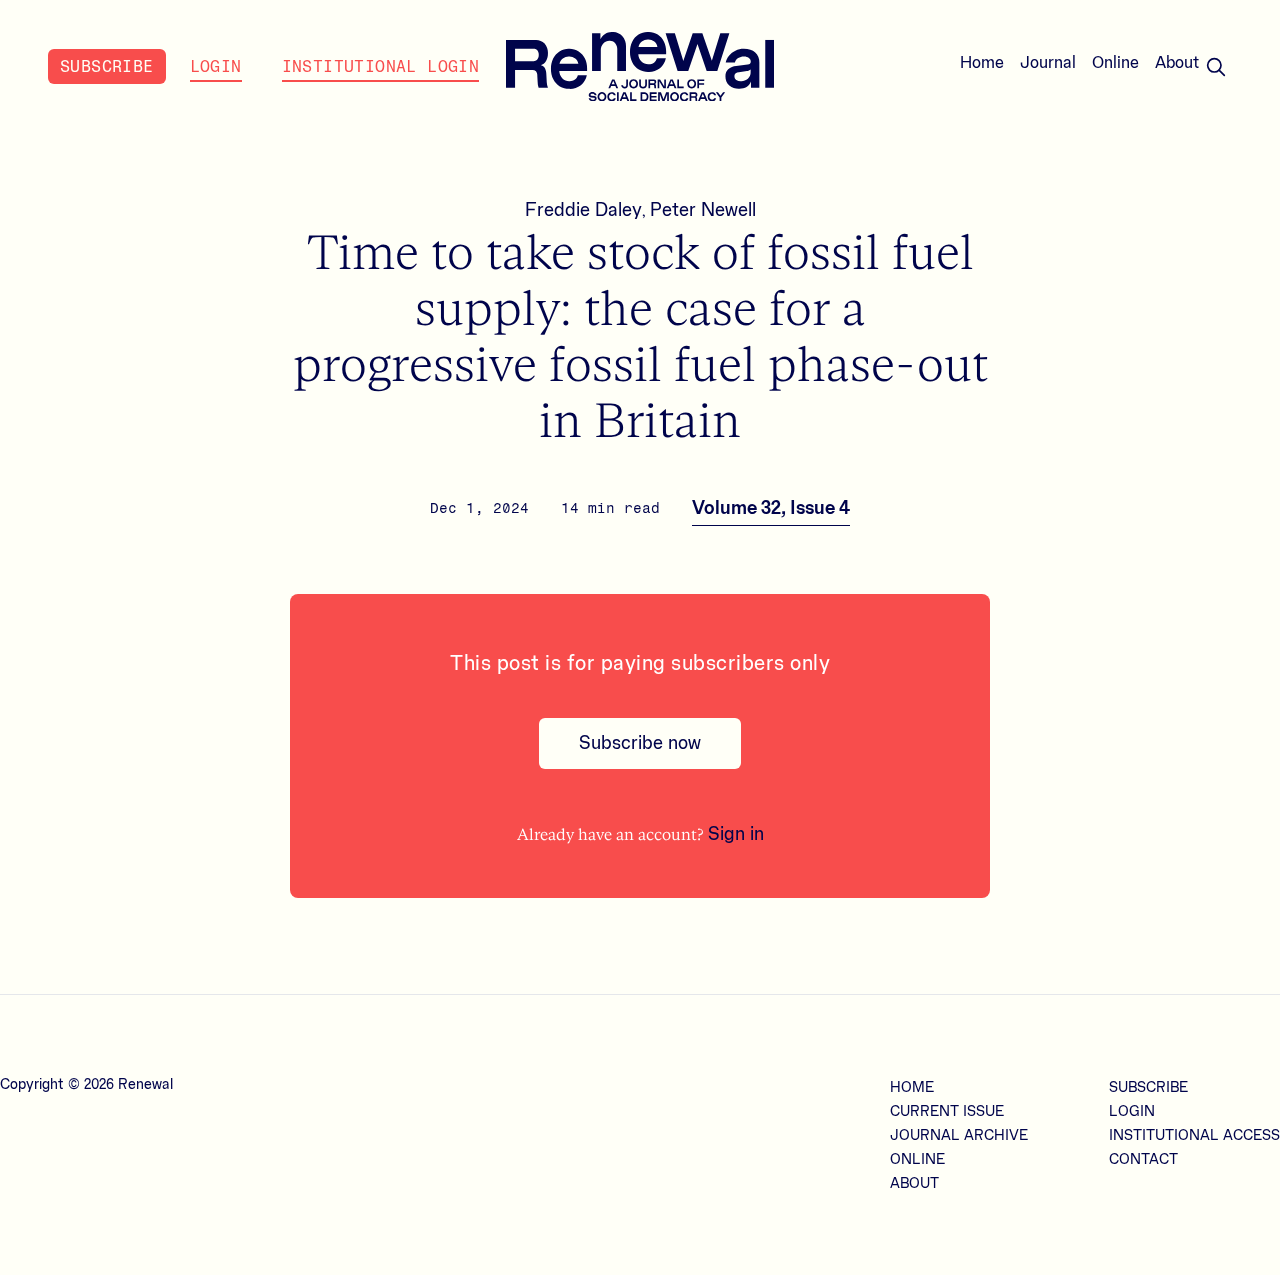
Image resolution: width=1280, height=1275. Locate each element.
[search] (1216, 67)
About (1177, 63)
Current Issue (947, 1112)
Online (1115, 63)
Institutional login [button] (381, 66)
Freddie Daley (583, 210)
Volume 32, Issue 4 (771, 508)
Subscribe (107, 66)
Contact (1143, 1160)
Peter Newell (703, 210)
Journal (1048, 63)
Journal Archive (959, 1136)
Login (216, 66)
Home (982, 63)
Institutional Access (1194, 1136)
